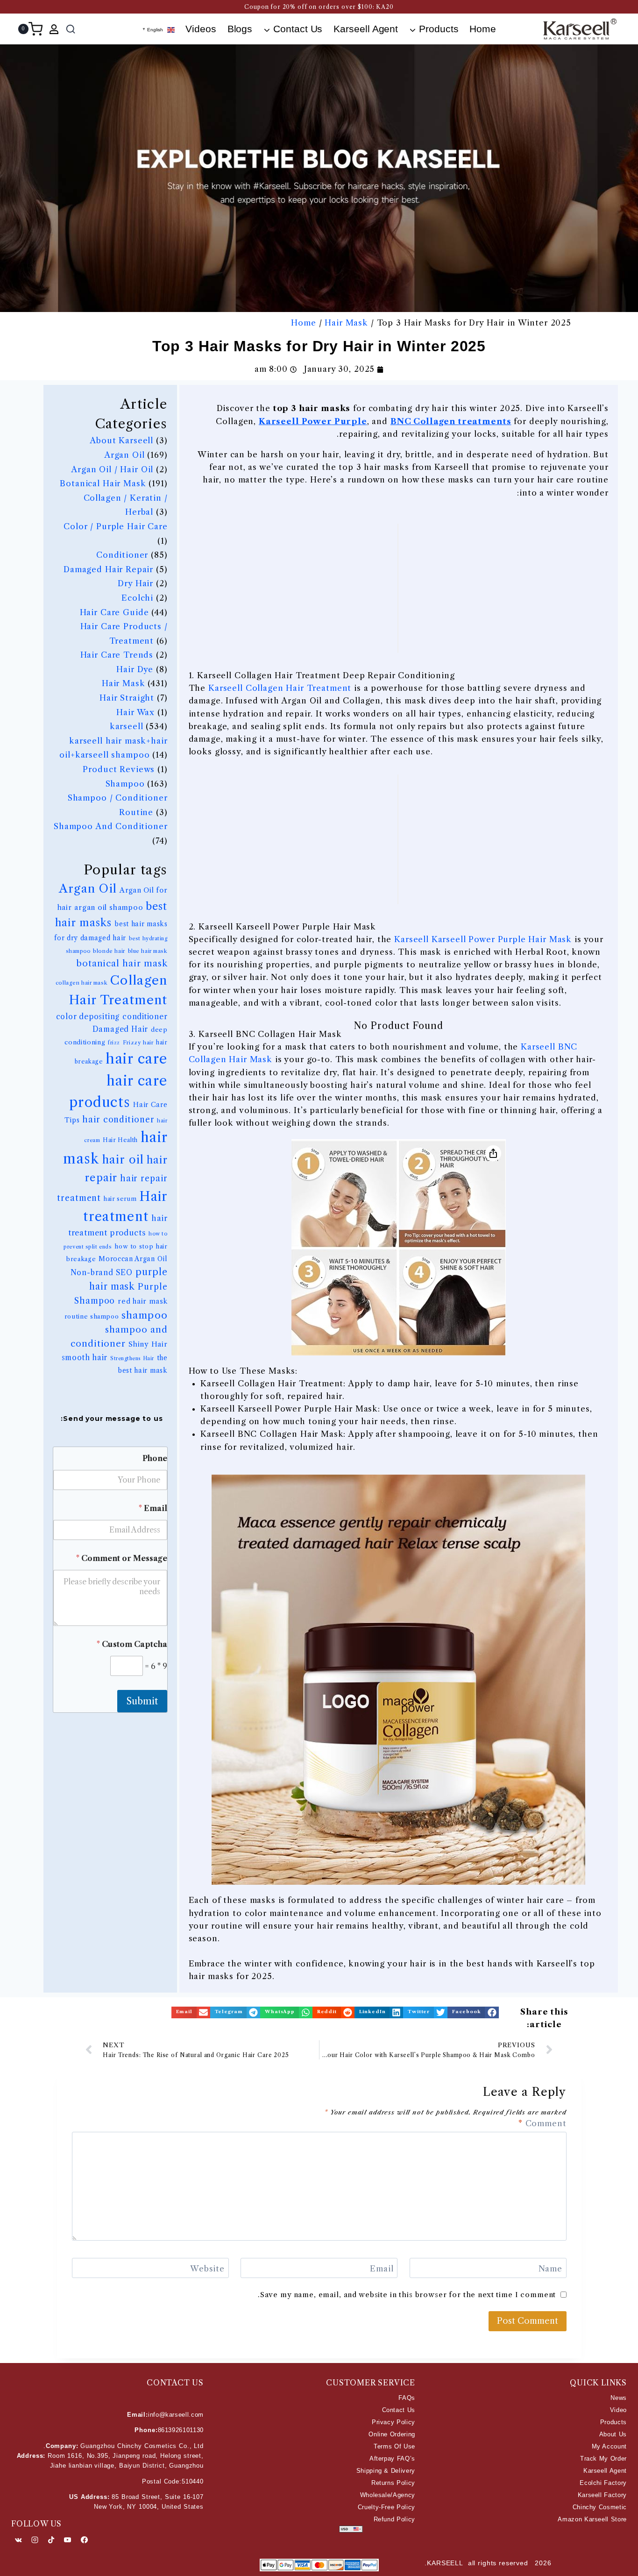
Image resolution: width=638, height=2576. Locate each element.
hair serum (120, 1199)
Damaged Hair (120, 1029)
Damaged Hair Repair (108, 569)
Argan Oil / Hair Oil (112, 469)
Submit (142, 1701)
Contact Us (399, 2410)
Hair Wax (135, 712)
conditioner (145, 1017)
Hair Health (120, 1140)
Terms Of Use (394, 2446)
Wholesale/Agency (388, 2495)
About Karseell (121, 440)
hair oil (123, 1160)
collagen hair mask (82, 983)
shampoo (144, 1315)
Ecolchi (137, 598)
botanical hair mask (122, 963)
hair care (136, 1059)
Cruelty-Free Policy (386, 2507)
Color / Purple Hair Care (115, 526)
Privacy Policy (393, 2422)
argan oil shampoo (109, 907)
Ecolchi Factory (603, 2483)
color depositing (88, 1017)
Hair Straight (127, 698)
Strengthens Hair (132, 1359)
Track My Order (603, 2459)
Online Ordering (392, 2434)
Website (207, 2269)
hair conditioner (118, 1120)
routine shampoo (92, 1316)
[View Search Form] (71, 29)
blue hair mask (148, 951)
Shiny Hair (148, 1344)
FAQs (407, 2398)
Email (153, 1508)
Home (483, 29)
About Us (613, 2434)
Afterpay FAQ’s (392, 2459)
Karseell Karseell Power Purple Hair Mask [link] (483, 939)
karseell (127, 726)
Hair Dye (135, 669)
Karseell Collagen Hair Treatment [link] (280, 688)
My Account (609, 2446)
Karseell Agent (366, 29)
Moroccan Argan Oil (133, 1259)
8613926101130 (181, 2430)
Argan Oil (124, 455)
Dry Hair (135, 583)
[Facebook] (84, 2540)
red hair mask (142, 1301)
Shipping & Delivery (386, 2471)
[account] (54, 29)
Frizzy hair (138, 1043)
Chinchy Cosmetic (600, 2507)
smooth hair (85, 1358)
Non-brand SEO (102, 1273)
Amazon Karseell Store (592, 2519)
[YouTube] (68, 2540)
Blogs (240, 29)
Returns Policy (393, 2483)
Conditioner (122, 555)
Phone (155, 1458)
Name (550, 2269)
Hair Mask (346, 323)
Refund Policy (394, 2519)
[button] (473, 2012)
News (619, 2398)
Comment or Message (122, 1558)
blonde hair (109, 951)
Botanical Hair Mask (103, 483)
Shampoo (125, 784)
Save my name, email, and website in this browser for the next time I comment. (407, 2295)
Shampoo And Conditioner (111, 826)
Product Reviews (119, 769)
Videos (201, 29)
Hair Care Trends (117, 655)
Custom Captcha (132, 1644)
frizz (114, 1043)
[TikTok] (51, 2540)
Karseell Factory (602, 2495)
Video (618, 2410)
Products (613, 2422)
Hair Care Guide (114, 612)
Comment (542, 2123)
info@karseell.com (176, 2415)
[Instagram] (35, 2540)
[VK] (18, 2540)
